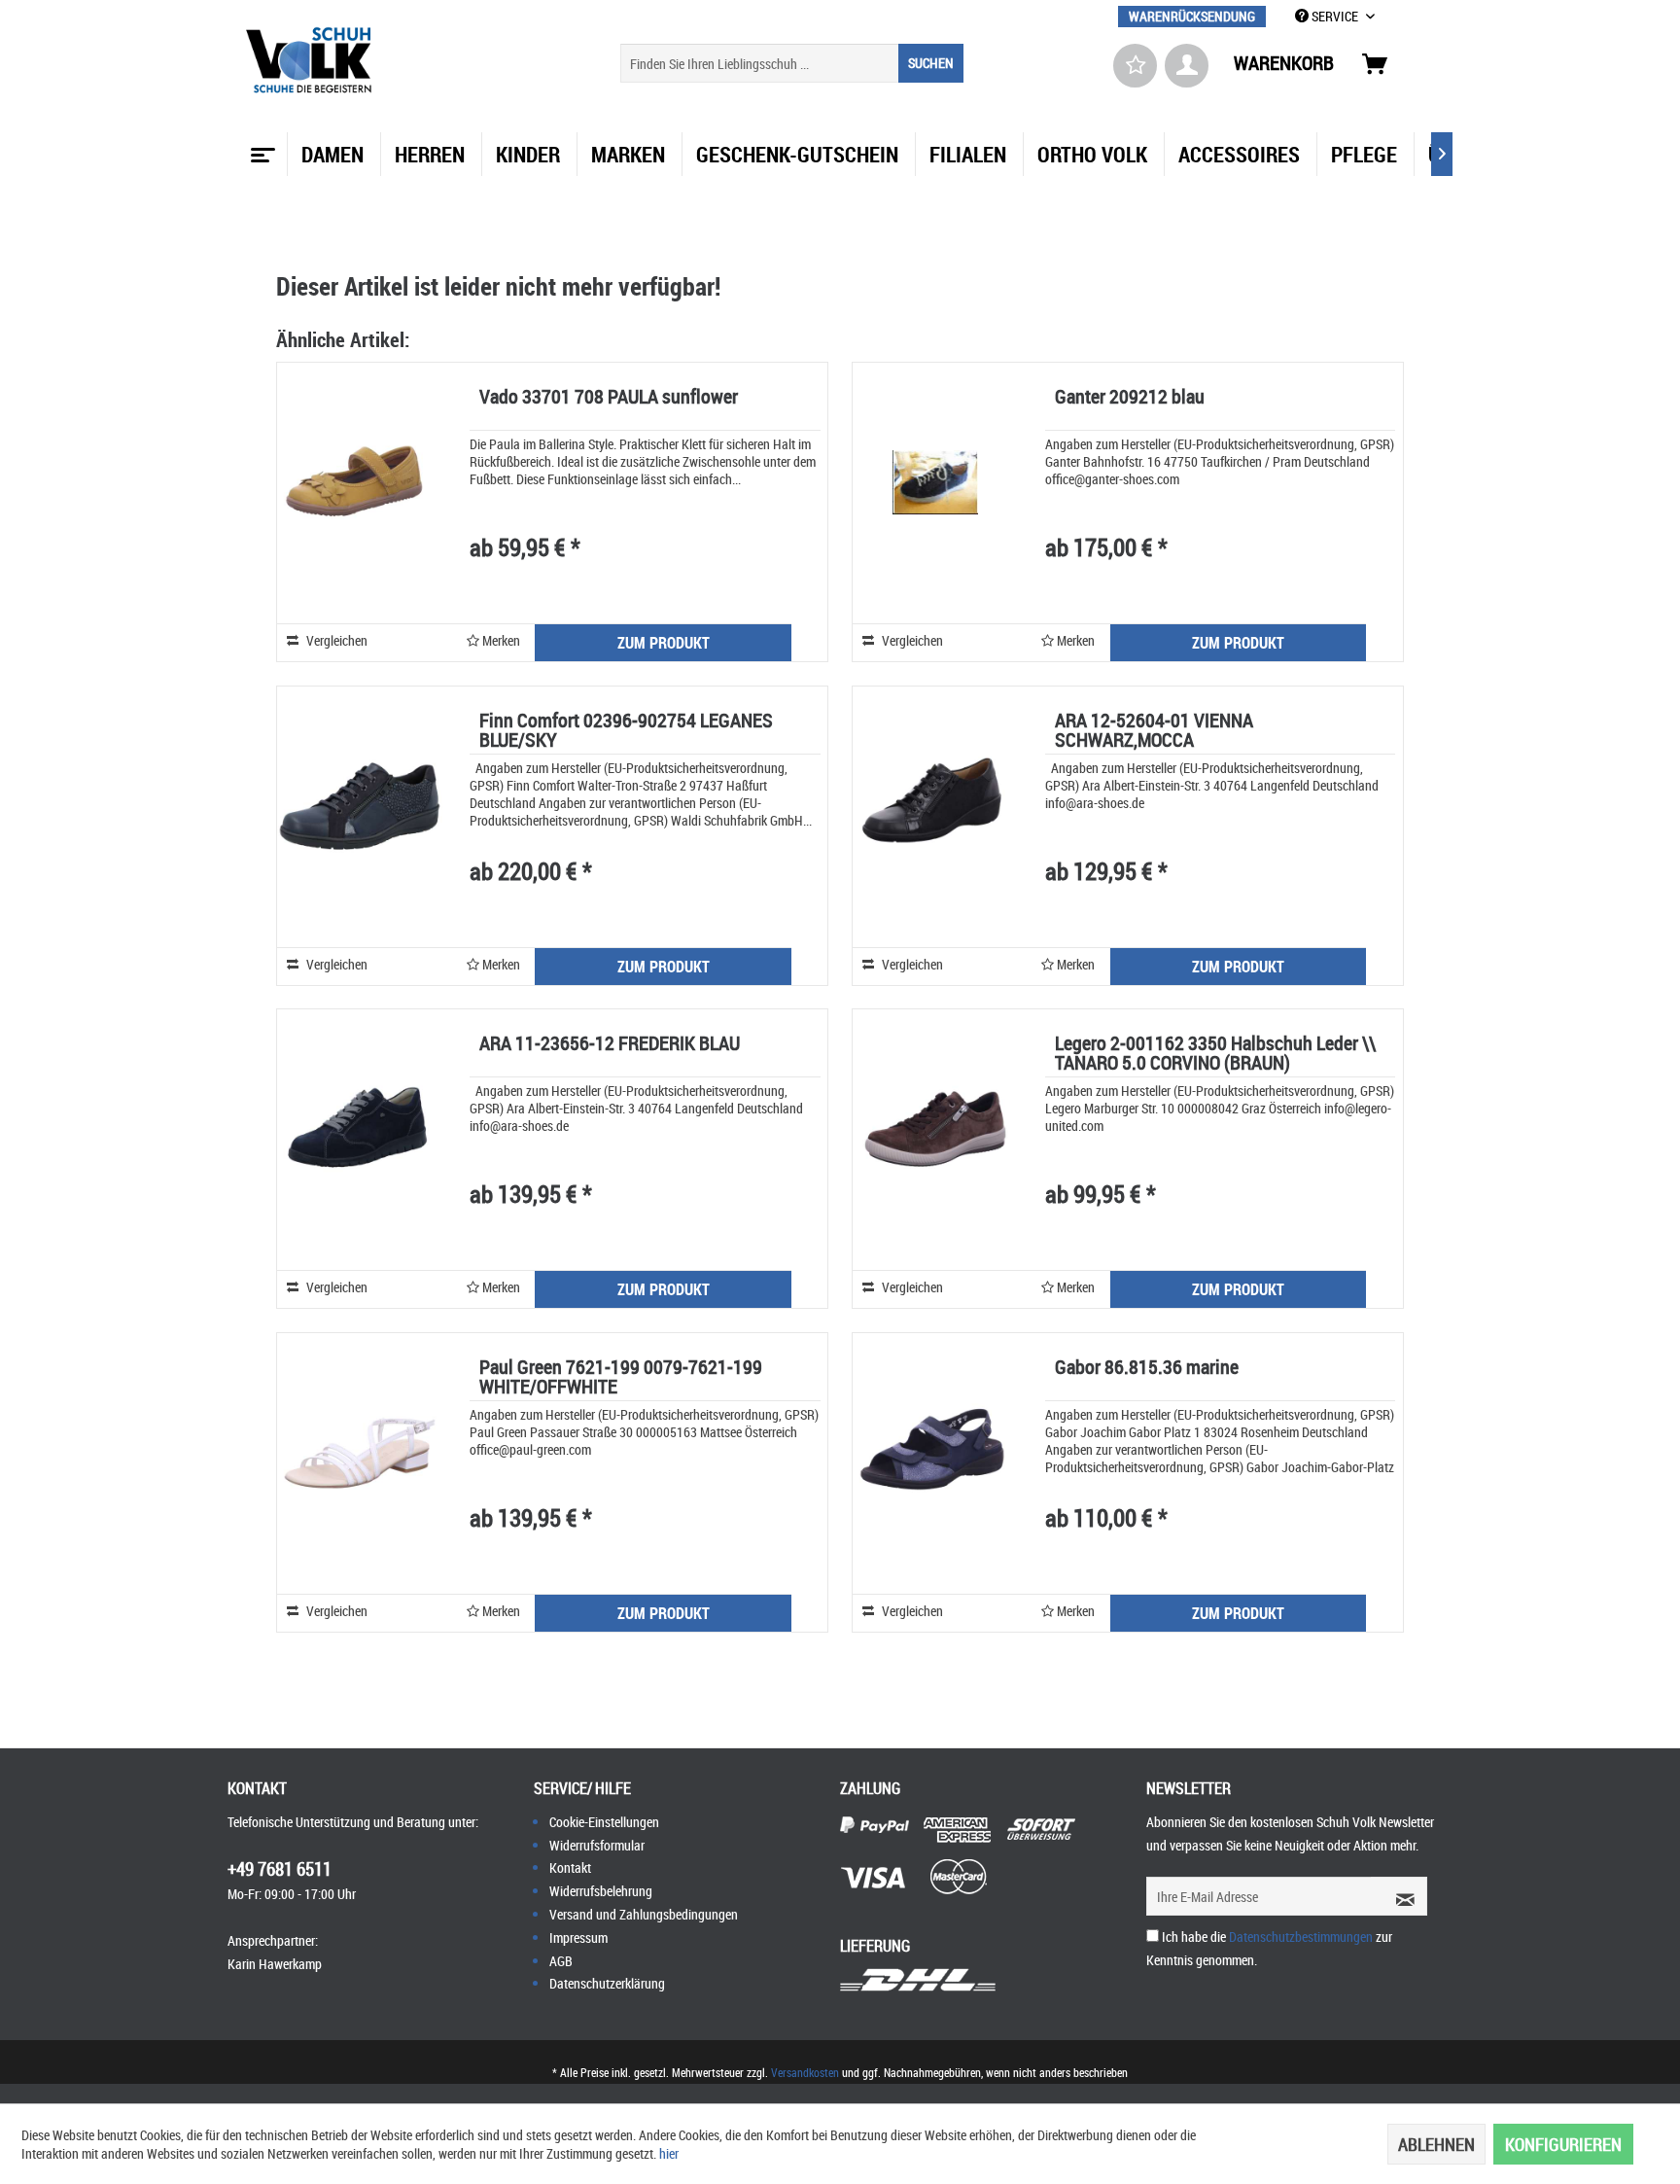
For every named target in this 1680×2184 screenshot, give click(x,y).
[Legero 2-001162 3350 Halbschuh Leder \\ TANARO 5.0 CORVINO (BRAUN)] (935, 1128)
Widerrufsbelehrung (601, 1891)
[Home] (261, 148)
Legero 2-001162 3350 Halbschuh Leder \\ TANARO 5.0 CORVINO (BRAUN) (1215, 1055)
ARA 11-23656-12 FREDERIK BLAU (610, 1045)
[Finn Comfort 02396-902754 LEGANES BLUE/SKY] (360, 806)
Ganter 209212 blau (1130, 398)
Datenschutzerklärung (607, 1983)
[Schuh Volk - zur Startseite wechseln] (312, 60)
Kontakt (570, 1867)
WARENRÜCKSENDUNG (1192, 16)
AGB (561, 1961)
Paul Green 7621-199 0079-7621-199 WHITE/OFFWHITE (621, 1378)
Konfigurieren (1563, 2144)
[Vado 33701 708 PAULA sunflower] (360, 482)
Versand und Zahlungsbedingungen (644, 1914)
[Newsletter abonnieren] (1399, 1896)
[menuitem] (1192, 16)
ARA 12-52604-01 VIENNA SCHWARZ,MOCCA (1154, 732)
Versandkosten (805, 2072)
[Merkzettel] (1135, 66)
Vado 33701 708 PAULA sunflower (609, 398)
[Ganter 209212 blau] (935, 482)
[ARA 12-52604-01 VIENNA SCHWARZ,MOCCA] (935, 806)
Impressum (578, 1937)
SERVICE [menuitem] (1335, 16)
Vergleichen (335, 640)
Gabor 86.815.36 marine (1147, 1369)
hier (669, 2153)
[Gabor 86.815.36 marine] (935, 1452)
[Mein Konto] (1187, 66)
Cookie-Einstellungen (604, 1822)
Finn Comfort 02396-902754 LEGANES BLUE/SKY (626, 732)
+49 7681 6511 (280, 1869)
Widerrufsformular (597, 1845)
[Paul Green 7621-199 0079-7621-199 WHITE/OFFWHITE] (360, 1452)
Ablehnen (1436, 2144)
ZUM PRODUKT (664, 643)
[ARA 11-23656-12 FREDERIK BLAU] (360, 1128)
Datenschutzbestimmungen (1301, 1937)
